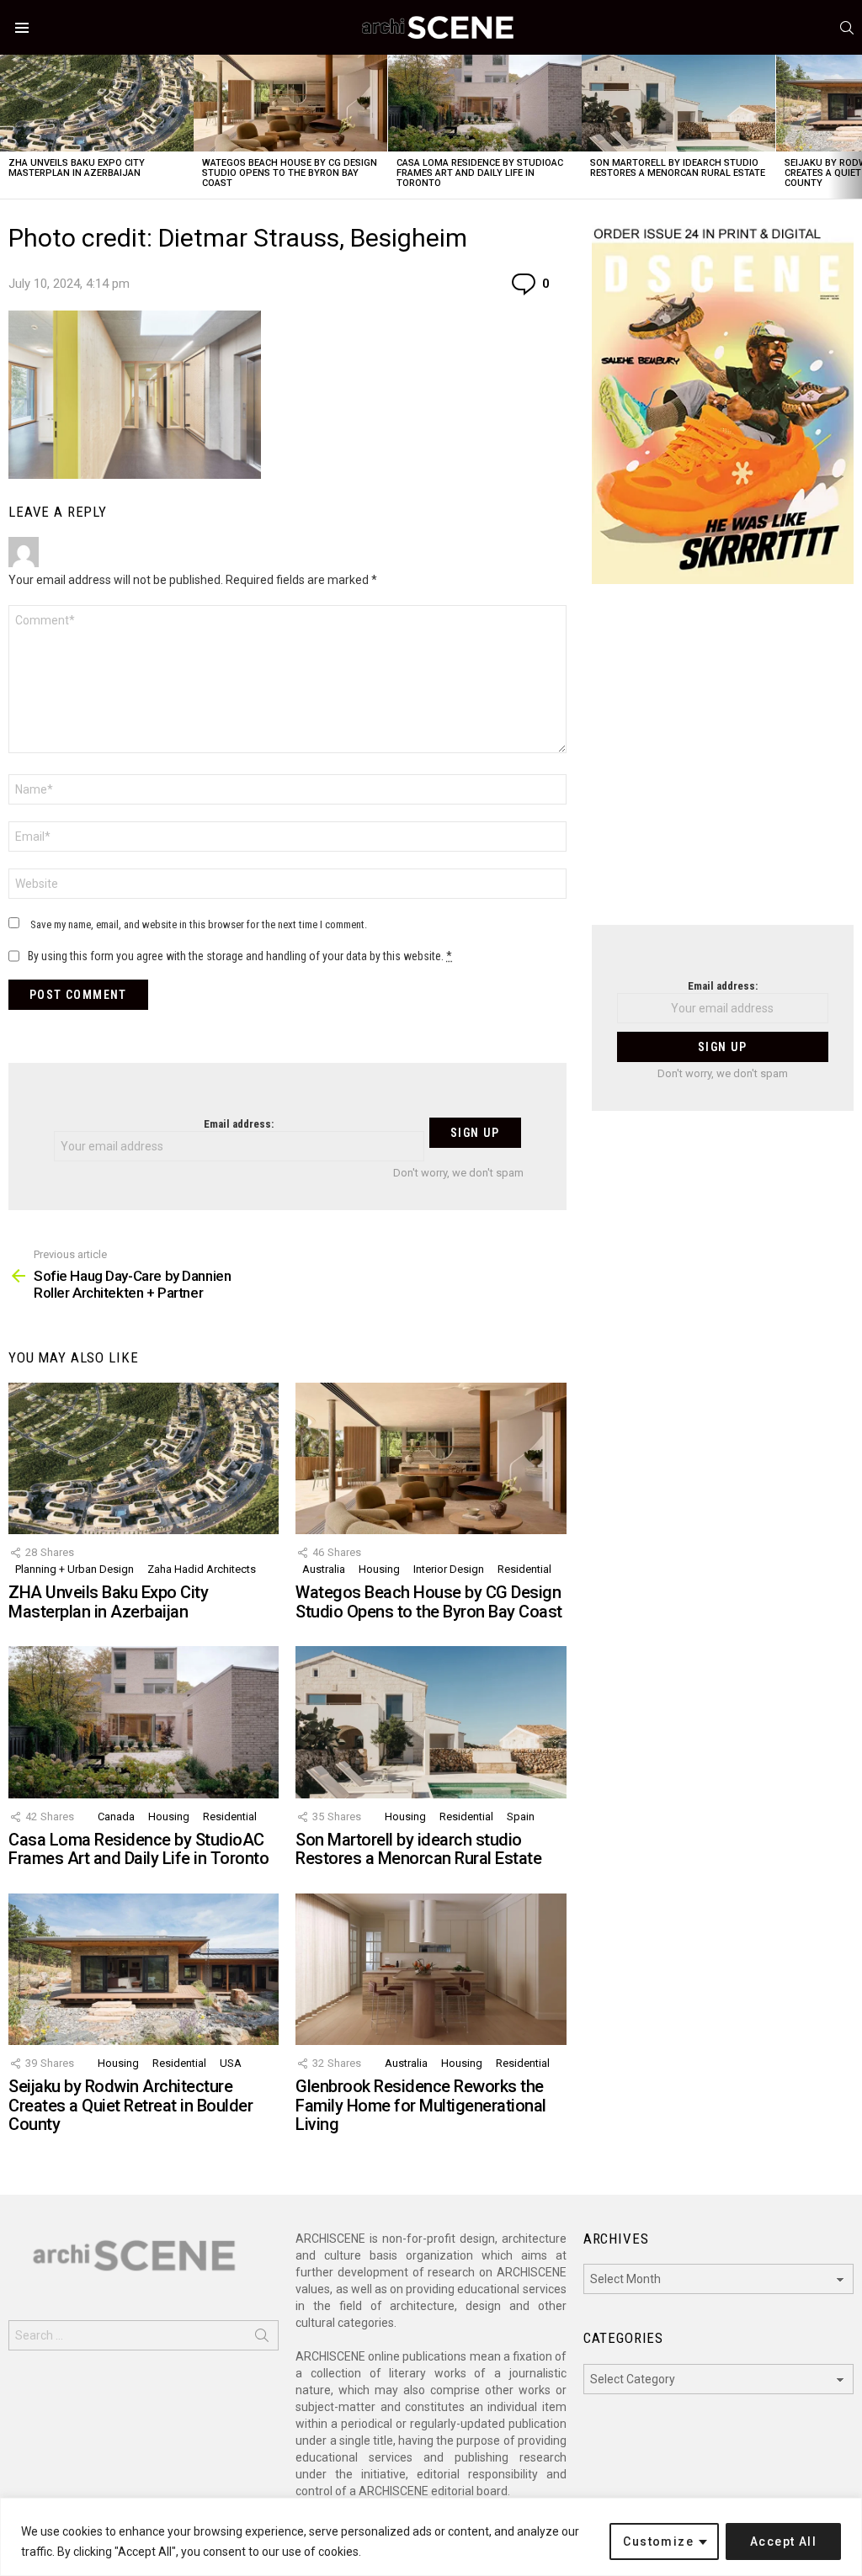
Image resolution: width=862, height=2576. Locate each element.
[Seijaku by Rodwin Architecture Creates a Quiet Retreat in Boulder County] (144, 1970)
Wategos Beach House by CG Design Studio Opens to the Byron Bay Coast (290, 173)
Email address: (239, 1124)
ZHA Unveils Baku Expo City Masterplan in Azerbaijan (77, 168)
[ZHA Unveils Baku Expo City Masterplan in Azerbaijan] (97, 103)
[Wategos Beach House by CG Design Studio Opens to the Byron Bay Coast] (290, 103)
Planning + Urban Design (74, 1569)
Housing (379, 1569)
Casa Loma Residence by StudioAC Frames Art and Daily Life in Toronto (480, 173)
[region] (431, 2537)
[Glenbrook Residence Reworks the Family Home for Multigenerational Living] (431, 1970)
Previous (8, 127)
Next (854, 127)
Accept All (783, 2541)
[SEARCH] (847, 28)
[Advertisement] (723, 765)
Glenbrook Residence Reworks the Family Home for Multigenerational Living (421, 2105)
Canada (116, 1816)
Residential (524, 1569)
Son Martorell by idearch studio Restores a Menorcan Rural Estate (678, 168)
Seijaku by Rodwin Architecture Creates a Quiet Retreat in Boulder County (130, 2105)
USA (231, 2063)
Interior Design (449, 1569)
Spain (521, 1816)
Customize (658, 2541)
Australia (324, 1569)
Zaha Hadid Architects (202, 1569)
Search (262, 2339)
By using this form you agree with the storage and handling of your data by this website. (240, 956)
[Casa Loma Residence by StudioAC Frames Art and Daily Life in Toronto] (485, 103)
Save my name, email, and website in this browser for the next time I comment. (199, 924)
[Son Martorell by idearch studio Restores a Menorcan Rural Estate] (678, 103)
